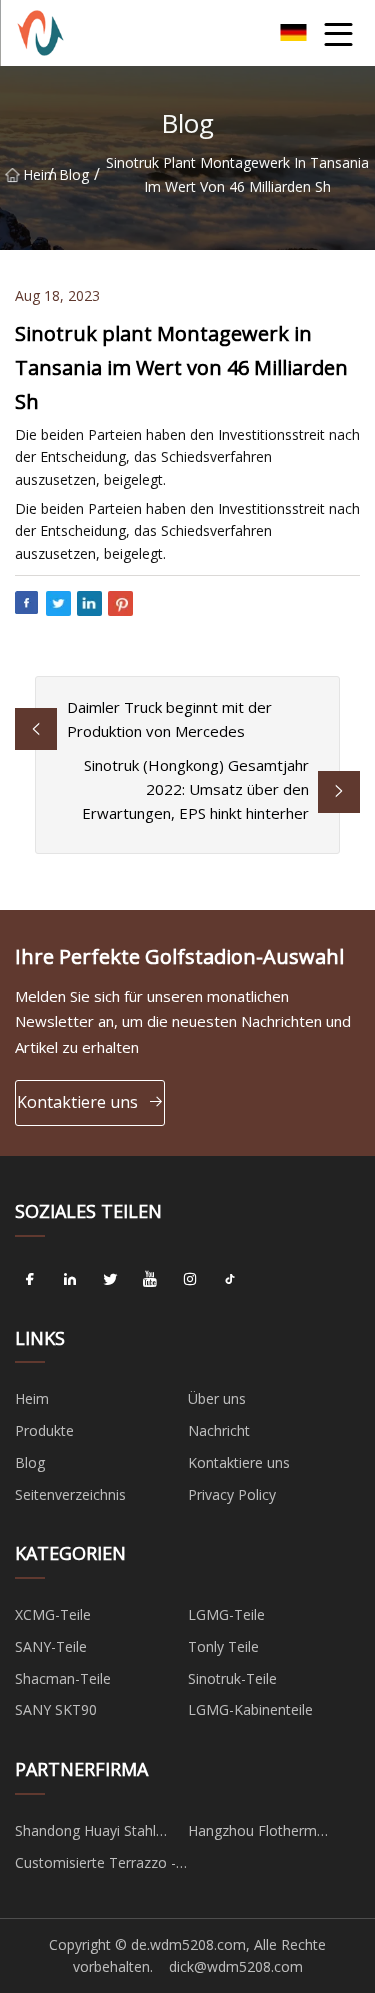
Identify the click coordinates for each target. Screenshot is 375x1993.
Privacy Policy (232, 1494)
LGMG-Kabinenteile (250, 1709)
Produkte (44, 1430)
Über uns (217, 1398)
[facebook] (30, 1280)
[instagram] (190, 1280)
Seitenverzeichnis (70, 1494)
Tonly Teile (223, 1646)
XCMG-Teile (53, 1614)
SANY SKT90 (56, 1709)
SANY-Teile (51, 1646)
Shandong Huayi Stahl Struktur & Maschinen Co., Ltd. (99, 1834)
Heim (35, 174)
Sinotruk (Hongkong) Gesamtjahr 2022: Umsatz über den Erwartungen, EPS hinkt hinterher (195, 789)
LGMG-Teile (226, 1614)
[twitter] (110, 1280)
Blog (74, 174)
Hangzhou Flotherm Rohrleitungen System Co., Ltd (273, 1834)
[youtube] (150, 1280)
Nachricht (219, 1430)
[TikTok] (230, 1280)
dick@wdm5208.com (236, 1966)
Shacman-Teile (63, 1678)
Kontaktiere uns (77, 1102)
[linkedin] (70, 1280)
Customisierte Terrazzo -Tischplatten (95, 1866)
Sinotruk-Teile (232, 1678)
